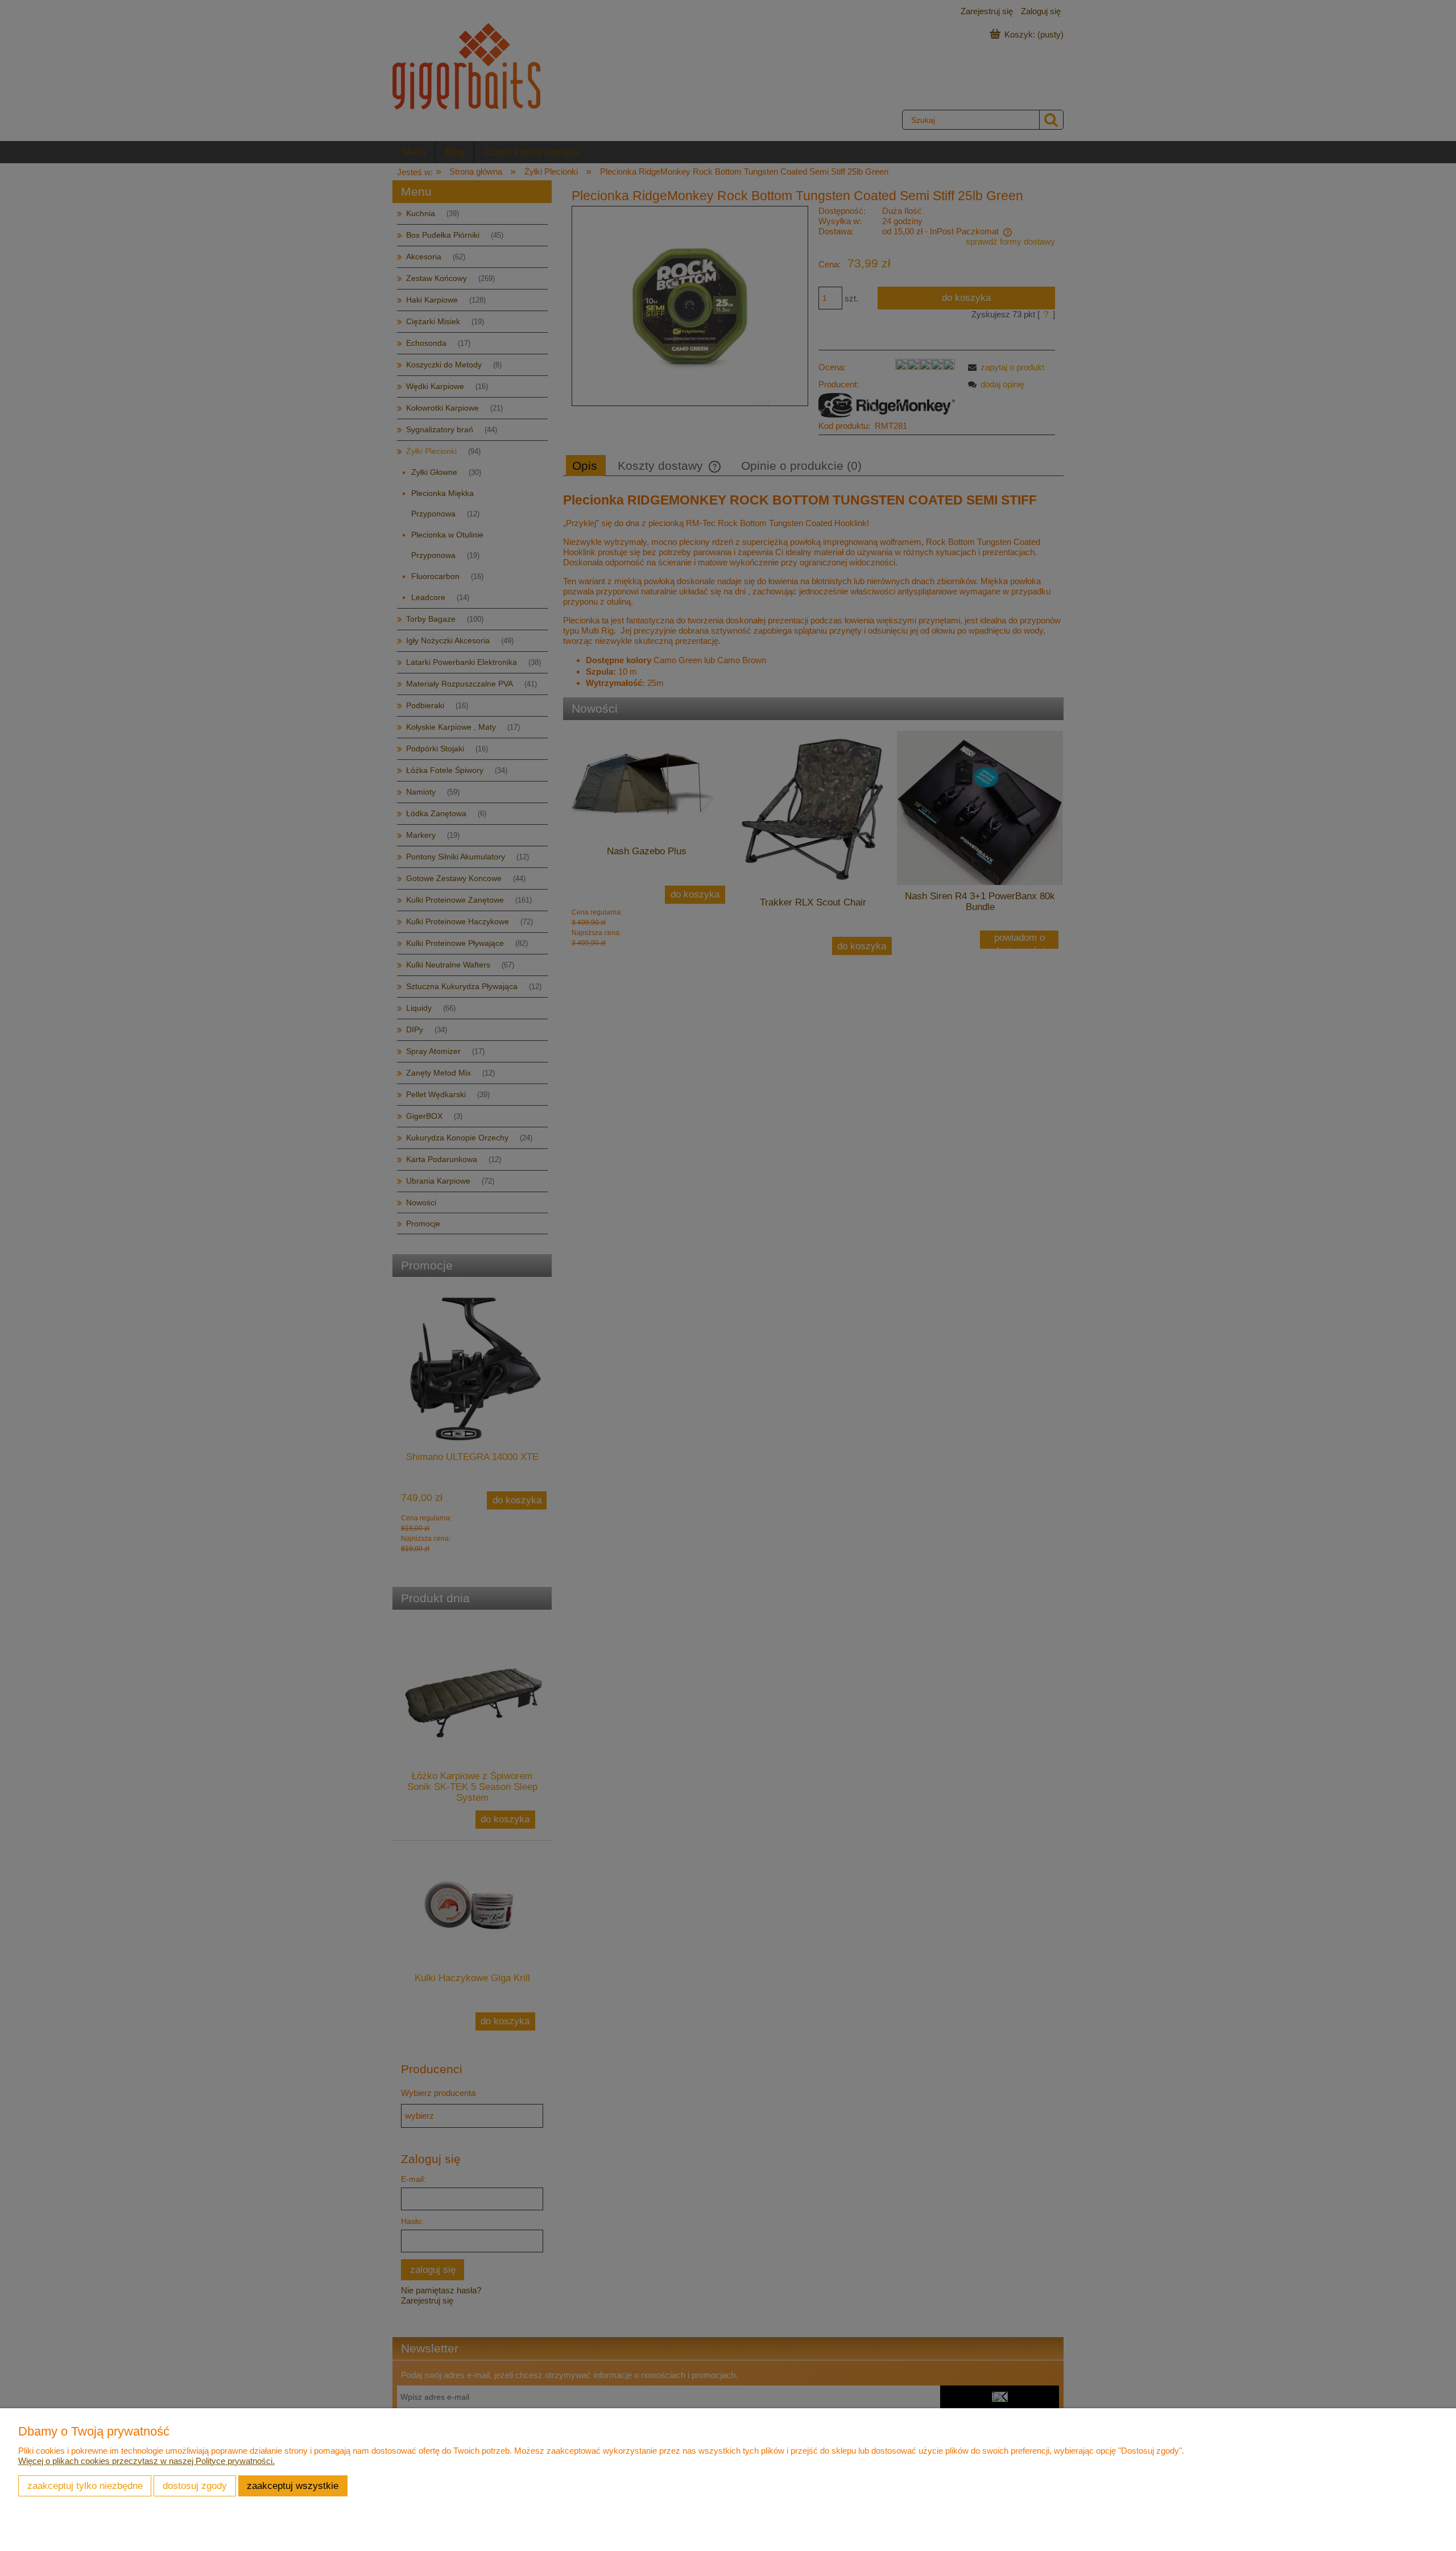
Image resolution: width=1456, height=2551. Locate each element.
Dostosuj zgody (195, 2486)
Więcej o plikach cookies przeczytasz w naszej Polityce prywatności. (146, 2461)
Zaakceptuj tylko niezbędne (85, 2486)
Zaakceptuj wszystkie (293, 2486)
